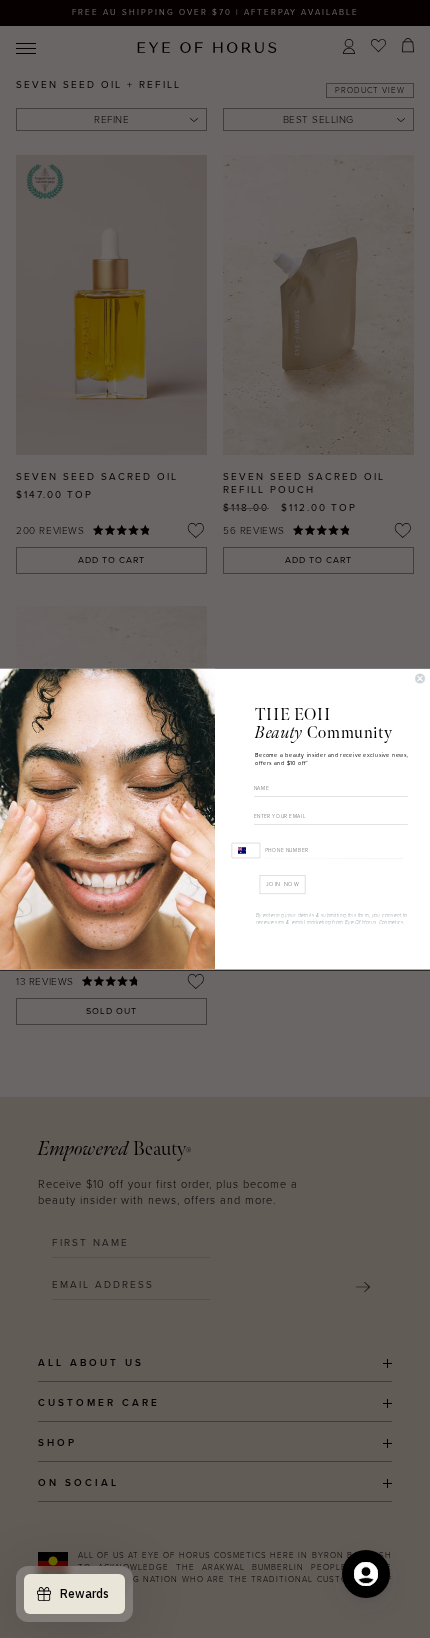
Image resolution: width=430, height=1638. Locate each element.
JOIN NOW (283, 884)
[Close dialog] (420, 678)
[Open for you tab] (366, 1574)
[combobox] (246, 849)
